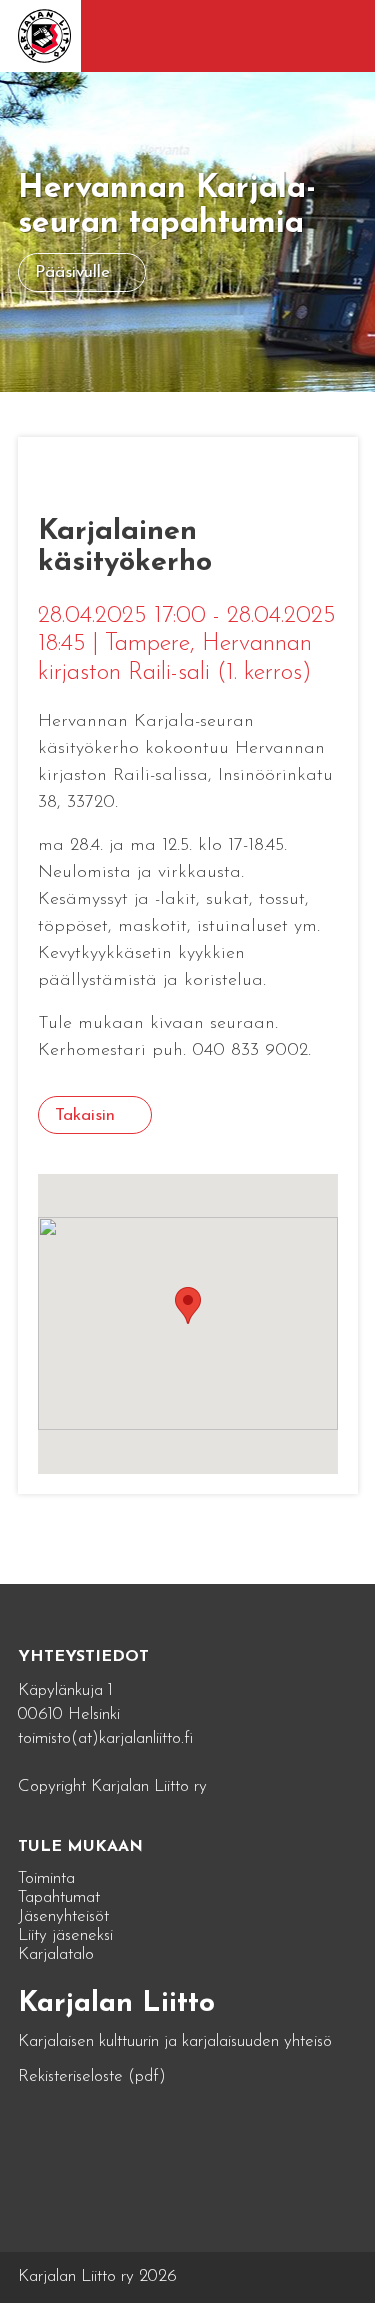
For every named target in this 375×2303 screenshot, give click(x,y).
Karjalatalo (56, 1954)
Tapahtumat (59, 1897)
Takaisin (85, 1115)
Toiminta (46, 1878)
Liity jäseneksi (65, 1935)
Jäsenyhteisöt (63, 1916)
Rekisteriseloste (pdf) (92, 2076)
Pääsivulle (72, 272)
